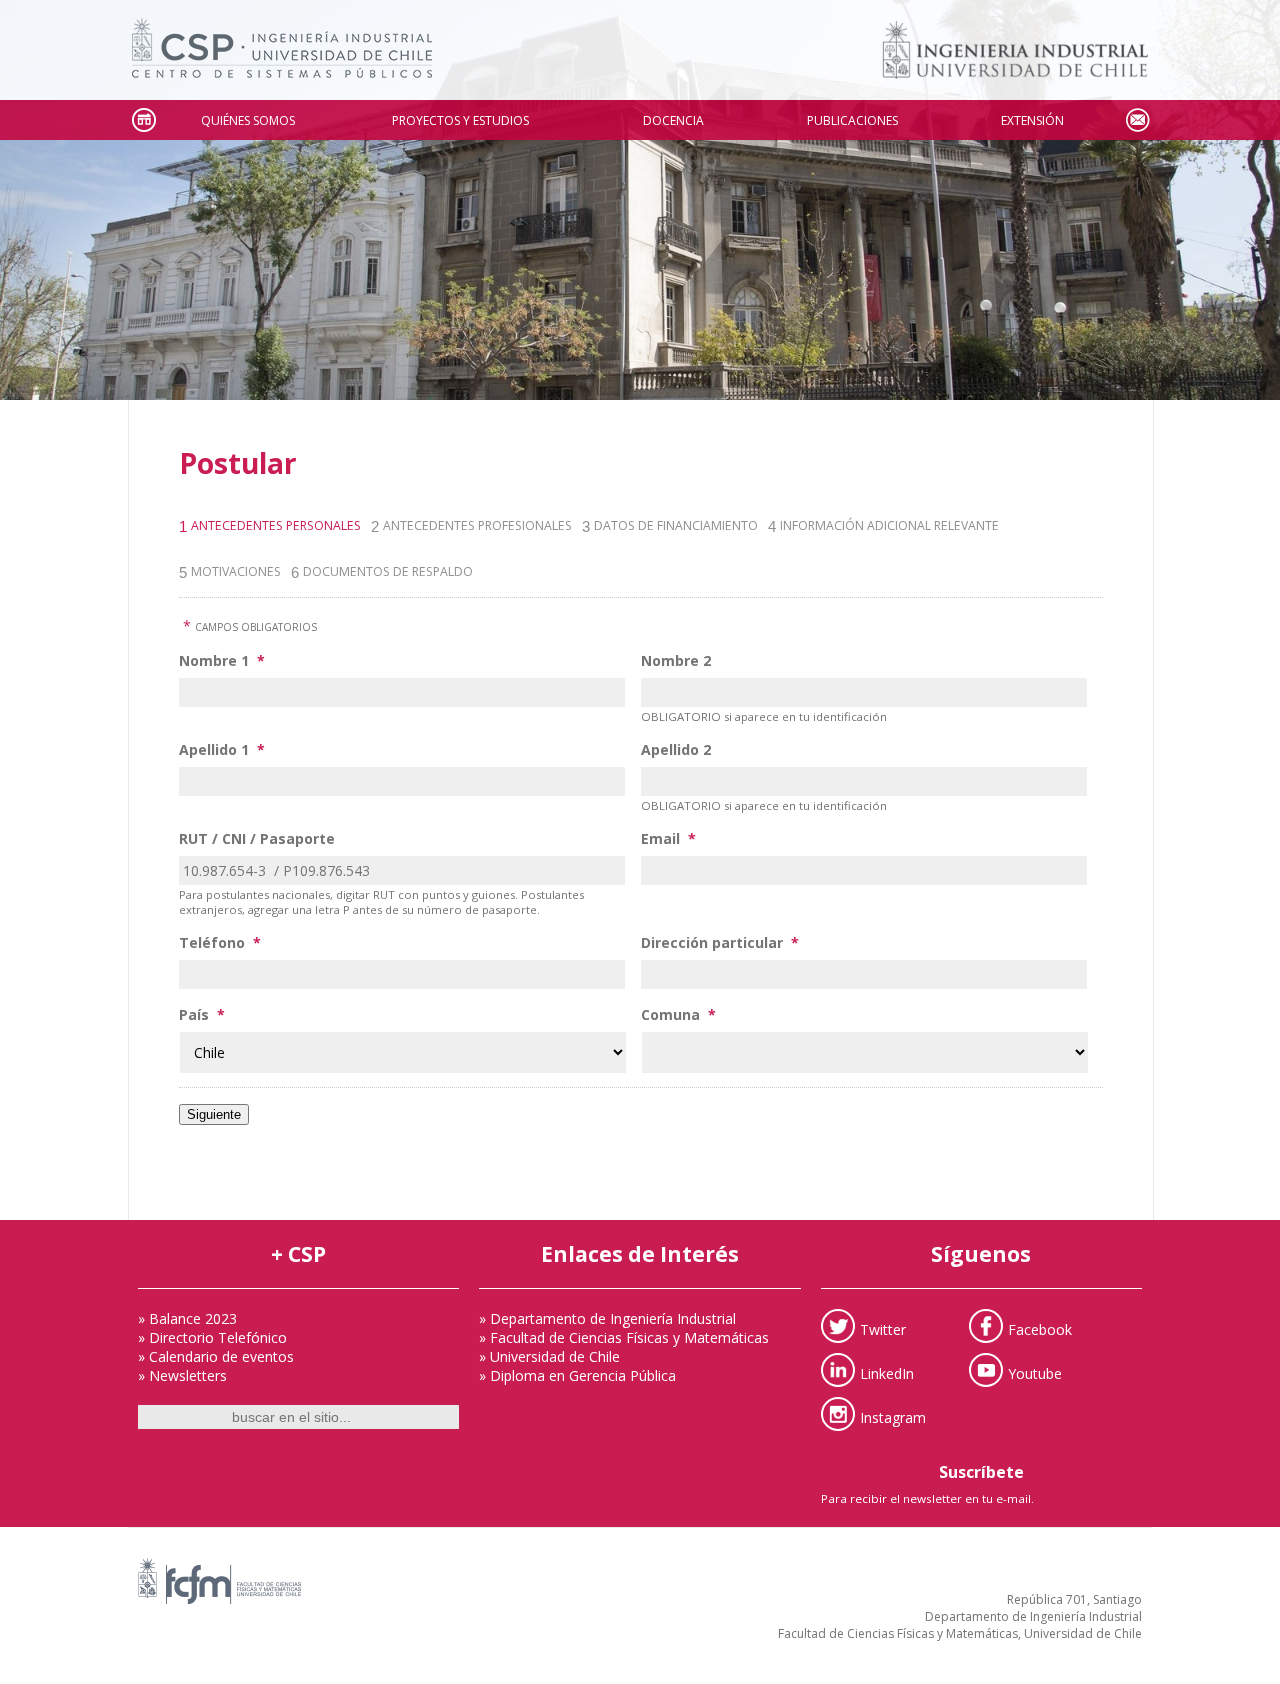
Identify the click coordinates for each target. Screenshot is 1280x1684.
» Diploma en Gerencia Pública (577, 1375)
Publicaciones (852, 120)
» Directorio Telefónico (212, 1337)
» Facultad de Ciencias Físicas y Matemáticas (624, 1337)
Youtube (1035, 1373)
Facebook (1040, 1329)
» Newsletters (182, 1375)
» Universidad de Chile (549, 1356)
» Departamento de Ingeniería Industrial (607, 1318)
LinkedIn (887, 1373)
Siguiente (214, 1114)
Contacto (1137, 120)
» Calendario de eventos (216, 1356)
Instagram (893, 1417)
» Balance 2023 (187, 1318)
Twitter (883, 1329)
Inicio (143, 120)
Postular (238, 463)
